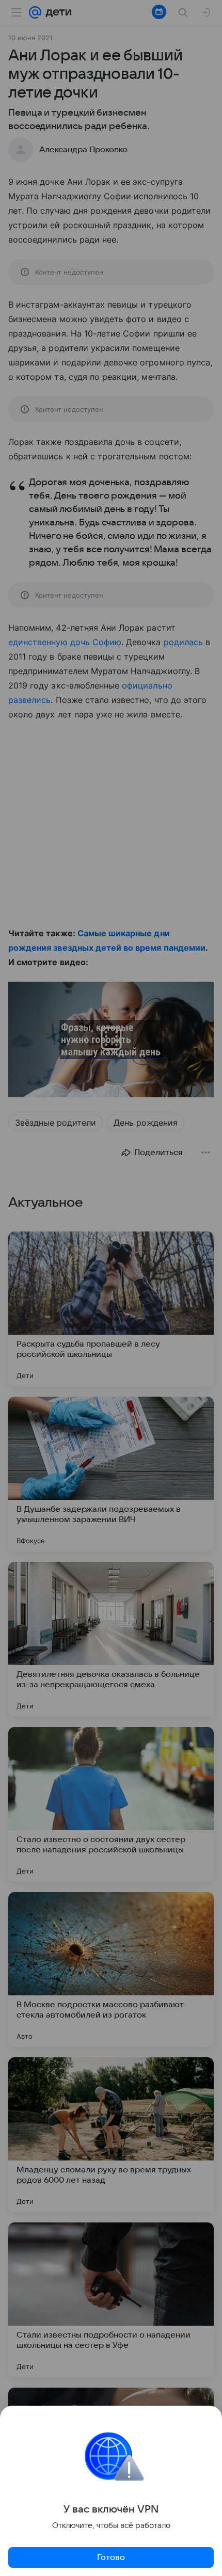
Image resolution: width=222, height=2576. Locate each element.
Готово (111, 2557)
